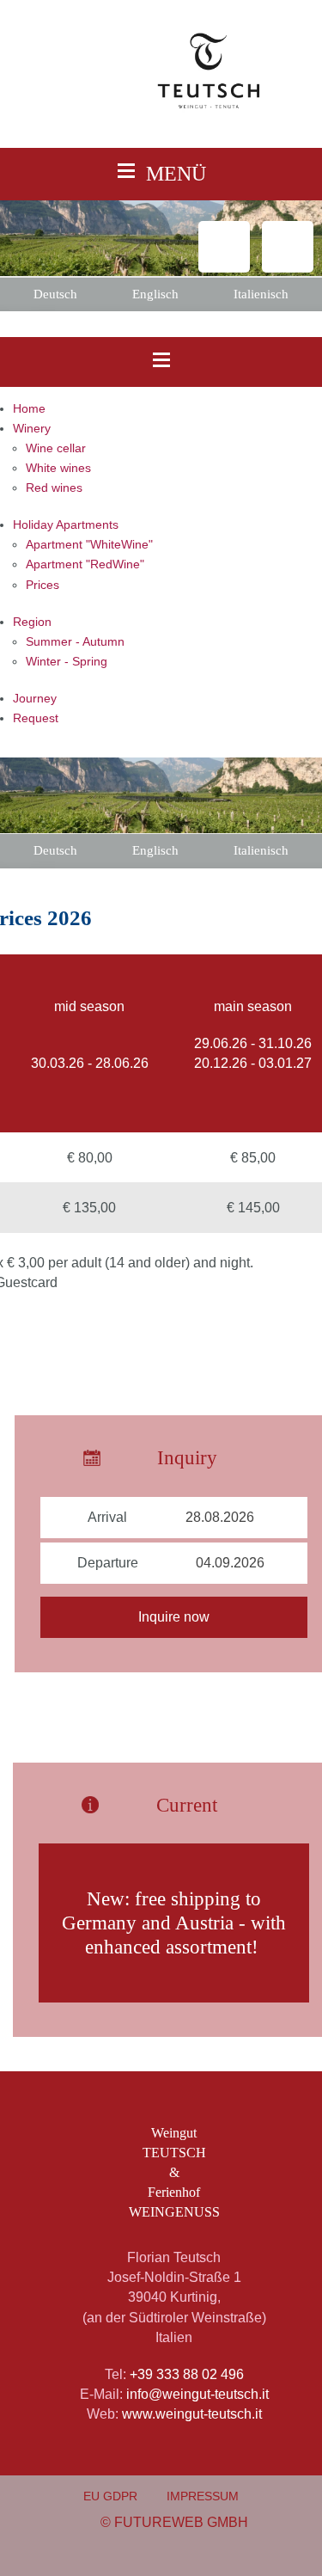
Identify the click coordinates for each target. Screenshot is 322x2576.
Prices (43, 585)
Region (32, 622)
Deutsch (55, 294)
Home (29, 409)
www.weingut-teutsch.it (192, 2413)
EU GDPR (110, 2496)
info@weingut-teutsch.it (197, 2394)
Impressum (203, 2496)
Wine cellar (56, 448)
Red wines (54, 488)
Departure (108, 1563)
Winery (32, 429)
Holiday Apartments (66, 525)
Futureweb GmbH (181, 2522)
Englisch (155, 294)
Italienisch (261, 294)
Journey (35, 699)
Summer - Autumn (75, 642)
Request (36, 718)
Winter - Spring (67, 662)
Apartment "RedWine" (85, 564)
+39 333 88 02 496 (187, 2374)
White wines (58, 468)
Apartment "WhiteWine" (89, 545)
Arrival (109, 1517)
